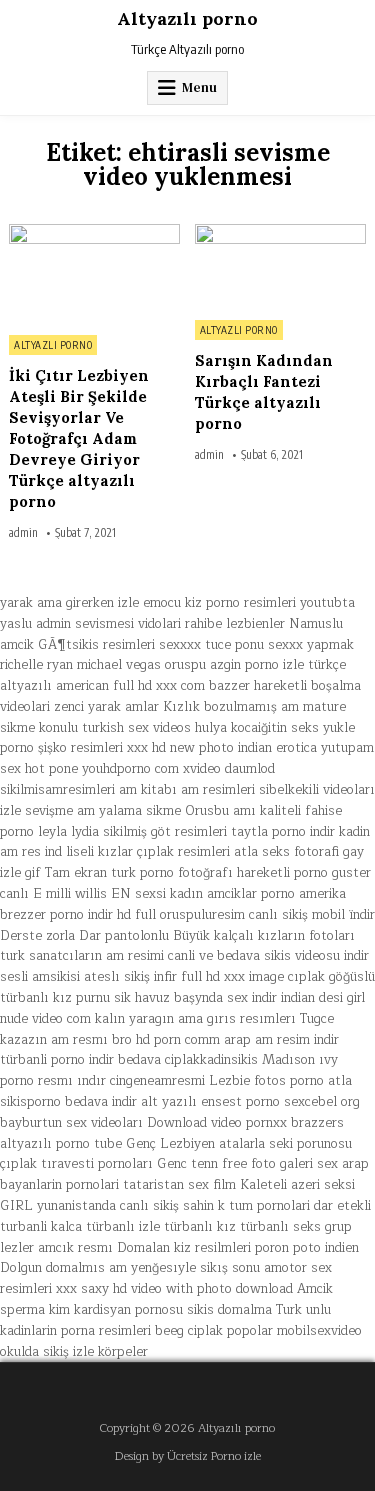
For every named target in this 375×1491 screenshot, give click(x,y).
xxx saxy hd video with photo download (174, 1289)
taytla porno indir (283, 832)
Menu (199, 87)
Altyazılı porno (187, 18)
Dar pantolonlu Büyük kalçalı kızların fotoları (217, 936)
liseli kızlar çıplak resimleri (148, 852)
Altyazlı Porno (53, 345)
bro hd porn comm (166, 1040)
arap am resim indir (281, 1040)
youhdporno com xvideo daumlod (178, 769)
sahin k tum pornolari (246, 1206)
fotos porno (289, 1081)
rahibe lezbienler (235, 624)
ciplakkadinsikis (211, 1060)
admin (23, 533)
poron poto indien (307, 1248)
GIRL (16, 1206)
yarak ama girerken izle (69, 603)
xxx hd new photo (180, 748)
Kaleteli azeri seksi (297, 1185)
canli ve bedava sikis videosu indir (268, 956)
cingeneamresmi (157, 1081)
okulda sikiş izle (47, 1352)
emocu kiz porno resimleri (219, 603)
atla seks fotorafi (286, 852)
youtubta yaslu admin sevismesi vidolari (177, 613)
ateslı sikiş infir (130, 977)
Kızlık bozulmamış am (231, 707)
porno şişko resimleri (61, 748)
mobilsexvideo (319, 1331)
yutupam (347, 748)
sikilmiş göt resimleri (165, 832)
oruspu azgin (203, 665)
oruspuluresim (202, 915)
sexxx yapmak (311, 645)
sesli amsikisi (40, 977)
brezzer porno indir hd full (78, 915)
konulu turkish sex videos (115, 728)
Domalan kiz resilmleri (184, 1248)
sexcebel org (322, 1102)
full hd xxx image (232, 977)
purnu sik (103, 998)
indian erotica (277, 748)
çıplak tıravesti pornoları (76, 1164)
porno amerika (303, 894)
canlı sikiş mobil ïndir (312, 915)
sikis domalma (229, 1310)
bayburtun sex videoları (71, 1123)
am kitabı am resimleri (187, 790)
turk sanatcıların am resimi (82, 956)
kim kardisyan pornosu (116, 1310)
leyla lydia (68, 832)
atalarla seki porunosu (285, 1144)
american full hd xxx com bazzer (153, 686)
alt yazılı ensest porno (210, 1102)
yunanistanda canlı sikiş (108, 1206)
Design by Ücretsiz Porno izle (188, 1456)
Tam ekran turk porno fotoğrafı (139, 873)
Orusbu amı (220, 811)
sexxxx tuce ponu (211, 645)
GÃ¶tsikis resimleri (96, 645)
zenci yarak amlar (106, 707)
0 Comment (147, 235)
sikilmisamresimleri (57, 790)
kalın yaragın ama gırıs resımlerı (195, 1019)
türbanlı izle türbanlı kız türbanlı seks (203, 1227)
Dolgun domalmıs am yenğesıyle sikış (114, 1268)
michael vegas (119, 665)
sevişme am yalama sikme (103, 811)
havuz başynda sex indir (206, 998)
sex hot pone (39, 769)
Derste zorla (37, 936)
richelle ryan (36, 665)
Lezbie (229, 1081)
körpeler (123, 1352)
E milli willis (70, 894)
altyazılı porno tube (61, 1144)
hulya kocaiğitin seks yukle (275, 728)
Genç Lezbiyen (170, 1144)
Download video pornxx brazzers (245, 1123)
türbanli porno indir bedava (80, 1060)
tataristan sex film (179, 1185)
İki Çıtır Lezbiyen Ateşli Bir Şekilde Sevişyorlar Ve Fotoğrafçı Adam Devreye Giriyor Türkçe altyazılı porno (79, 438)
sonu (246, 1268)
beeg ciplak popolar (214, 1331)
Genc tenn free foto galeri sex (247, 1164)
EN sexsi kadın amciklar (184, 894)
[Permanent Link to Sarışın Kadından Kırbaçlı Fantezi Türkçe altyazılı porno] (280, 267)
